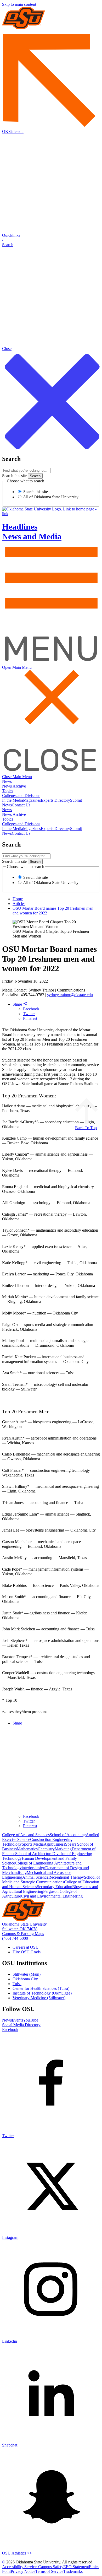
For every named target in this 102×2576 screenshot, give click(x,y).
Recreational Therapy (66, 1877)
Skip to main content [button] (19, 4)
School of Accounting (68, 1835)
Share (18, 1004)
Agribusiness (54, 1844)
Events (17, 2020)
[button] (51, 240)
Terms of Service (49, 2571)
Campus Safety (51, 2567)
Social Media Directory (21, 2025)
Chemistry (46, 1849)
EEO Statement (76, 2567)
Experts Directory (55, 800)
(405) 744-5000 (15, 1938)
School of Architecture (34, 1854)
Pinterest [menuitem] (30, 1826)
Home (18, 899)
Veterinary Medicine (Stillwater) (39, 1998)
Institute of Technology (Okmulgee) (42, 1993)
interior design (33, 1868)
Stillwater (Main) (27, 1974)
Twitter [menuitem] (29, 1821)
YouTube (31, 2020)
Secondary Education (55, 1887)
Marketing (63, 1849)
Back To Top (86, 1128)
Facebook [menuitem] (31, 1816)
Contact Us (21, 805)
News (7, 781)
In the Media (13, 800)
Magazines (32, 800)
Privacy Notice (23, 2571)
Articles (19, 904)
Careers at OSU (26, 1947)
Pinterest (30, 1018)
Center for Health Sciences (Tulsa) (41, 1988)
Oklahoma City (25, 1979)
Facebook (31, 1009)
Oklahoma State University (24, 1924)
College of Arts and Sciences (26, 1835)
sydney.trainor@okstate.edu (70, 995)
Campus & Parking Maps (23, 1934)
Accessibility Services (20, 2567)
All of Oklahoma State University (50, 497)
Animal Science (35, 1877)
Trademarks (73, 2571)
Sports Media (33, 1844)
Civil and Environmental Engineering (52, 1896)
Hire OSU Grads (27, 1952)
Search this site (14, 476)
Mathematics (27, 1849)
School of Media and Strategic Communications (51, 1880)
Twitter (29, 1014)
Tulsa (17, 1984)
